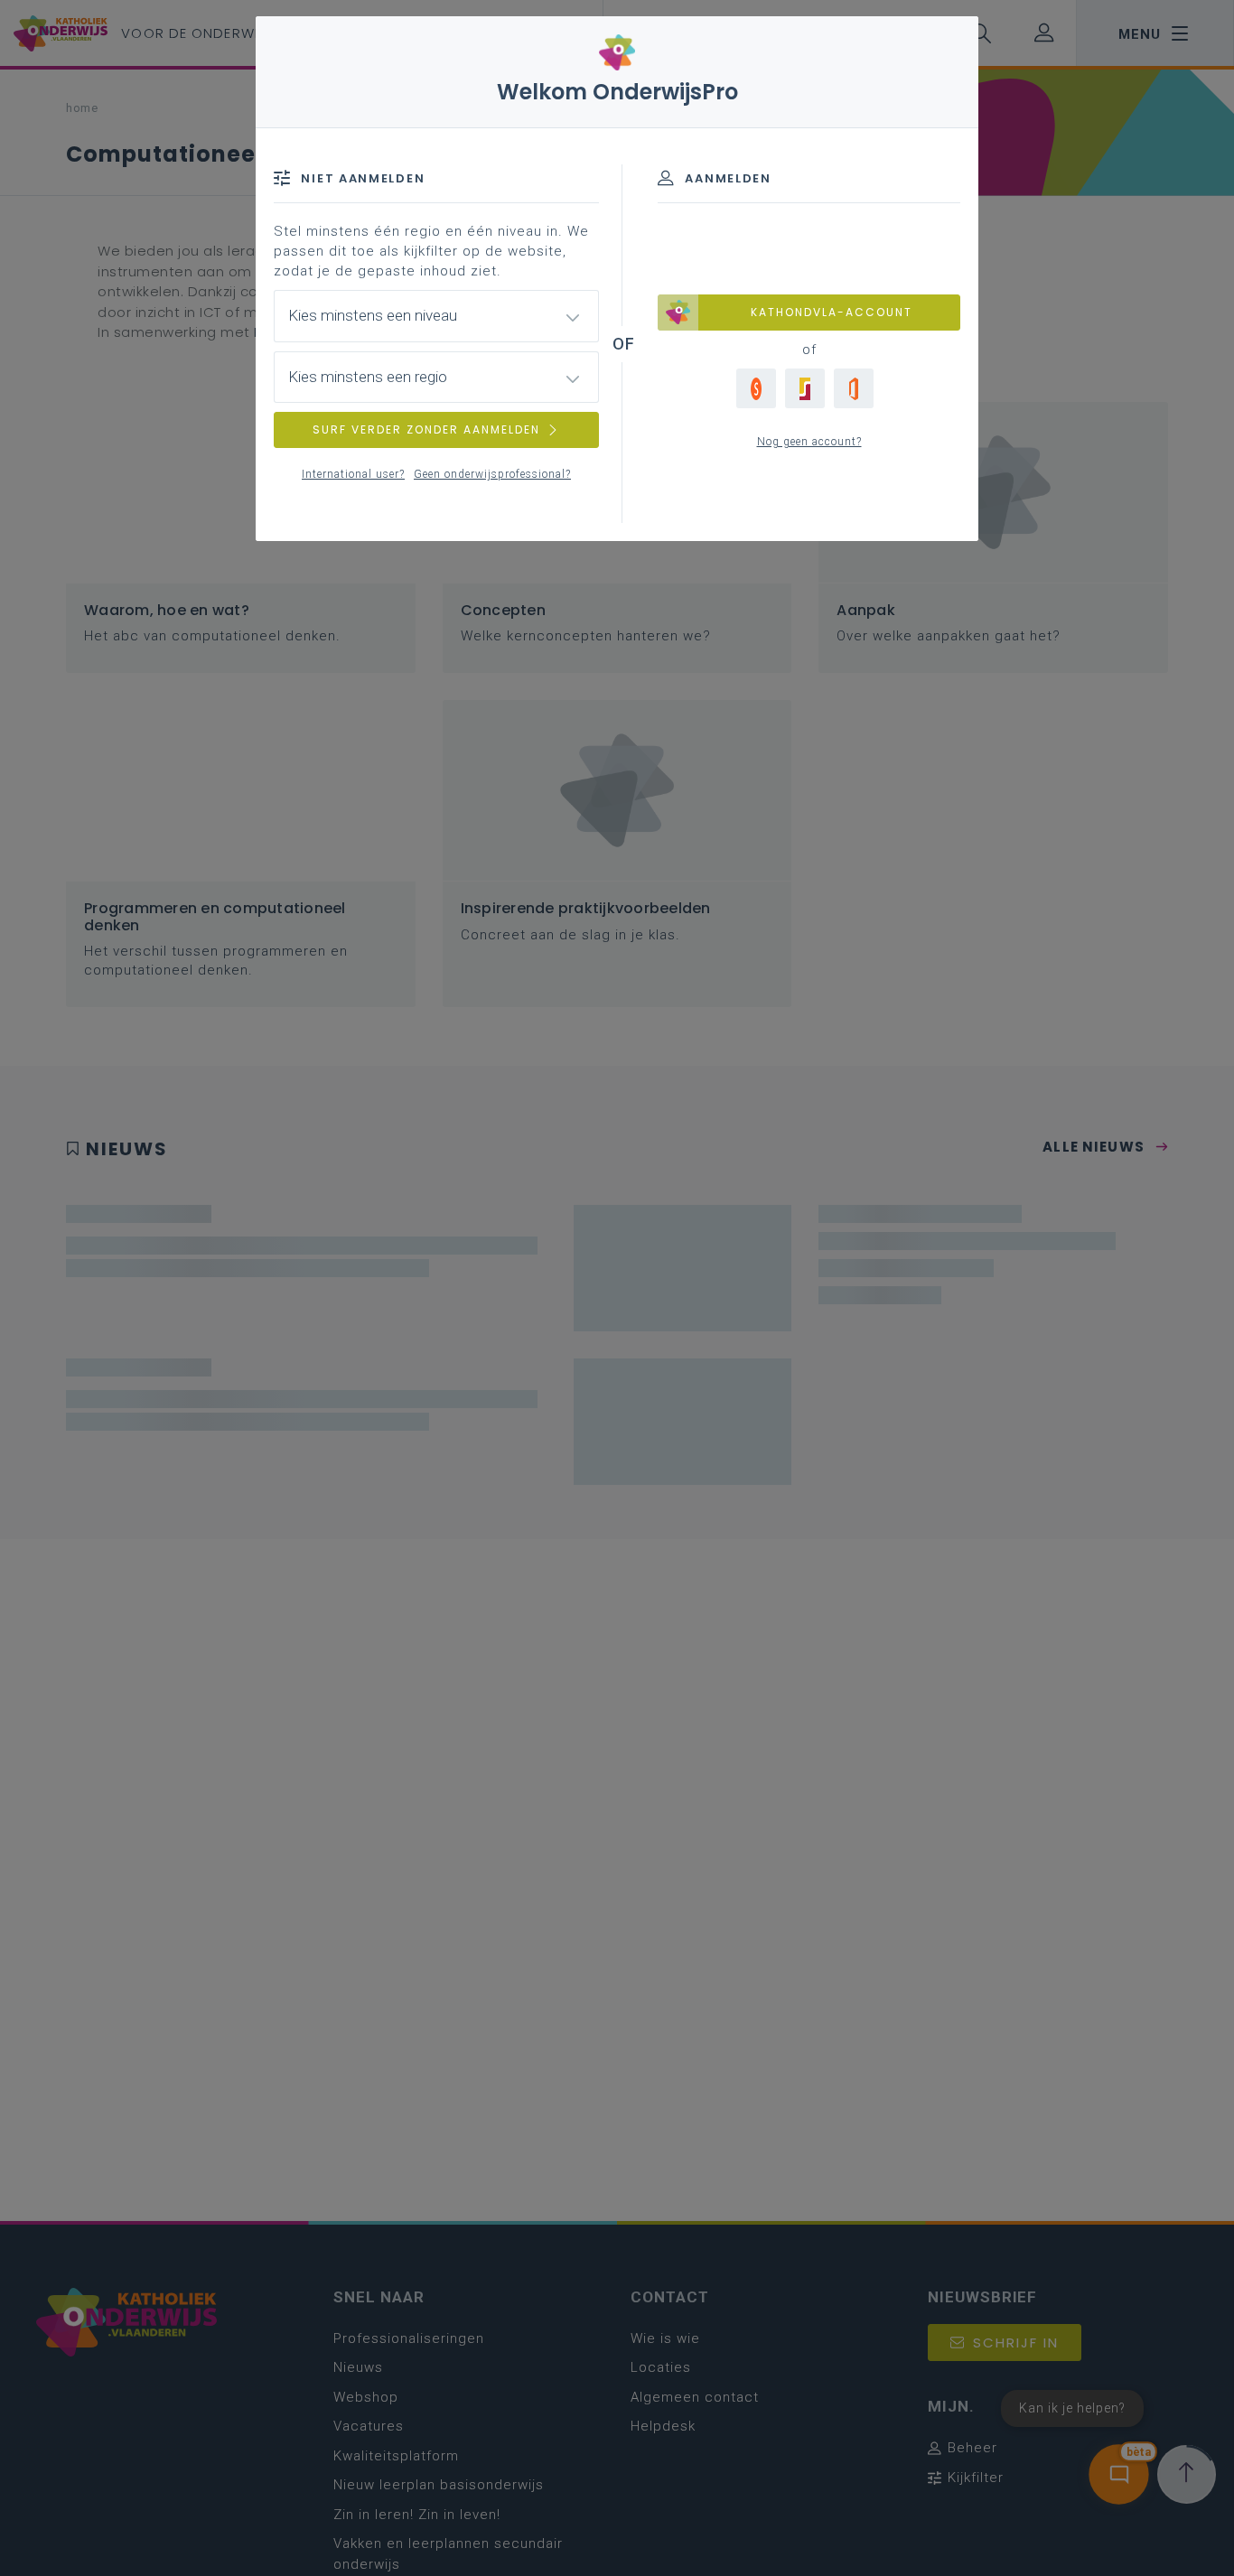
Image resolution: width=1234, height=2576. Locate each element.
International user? (353, 474)
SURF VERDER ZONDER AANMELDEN (426, 429)
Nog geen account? (809, 442)
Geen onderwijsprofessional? (492, 474)
